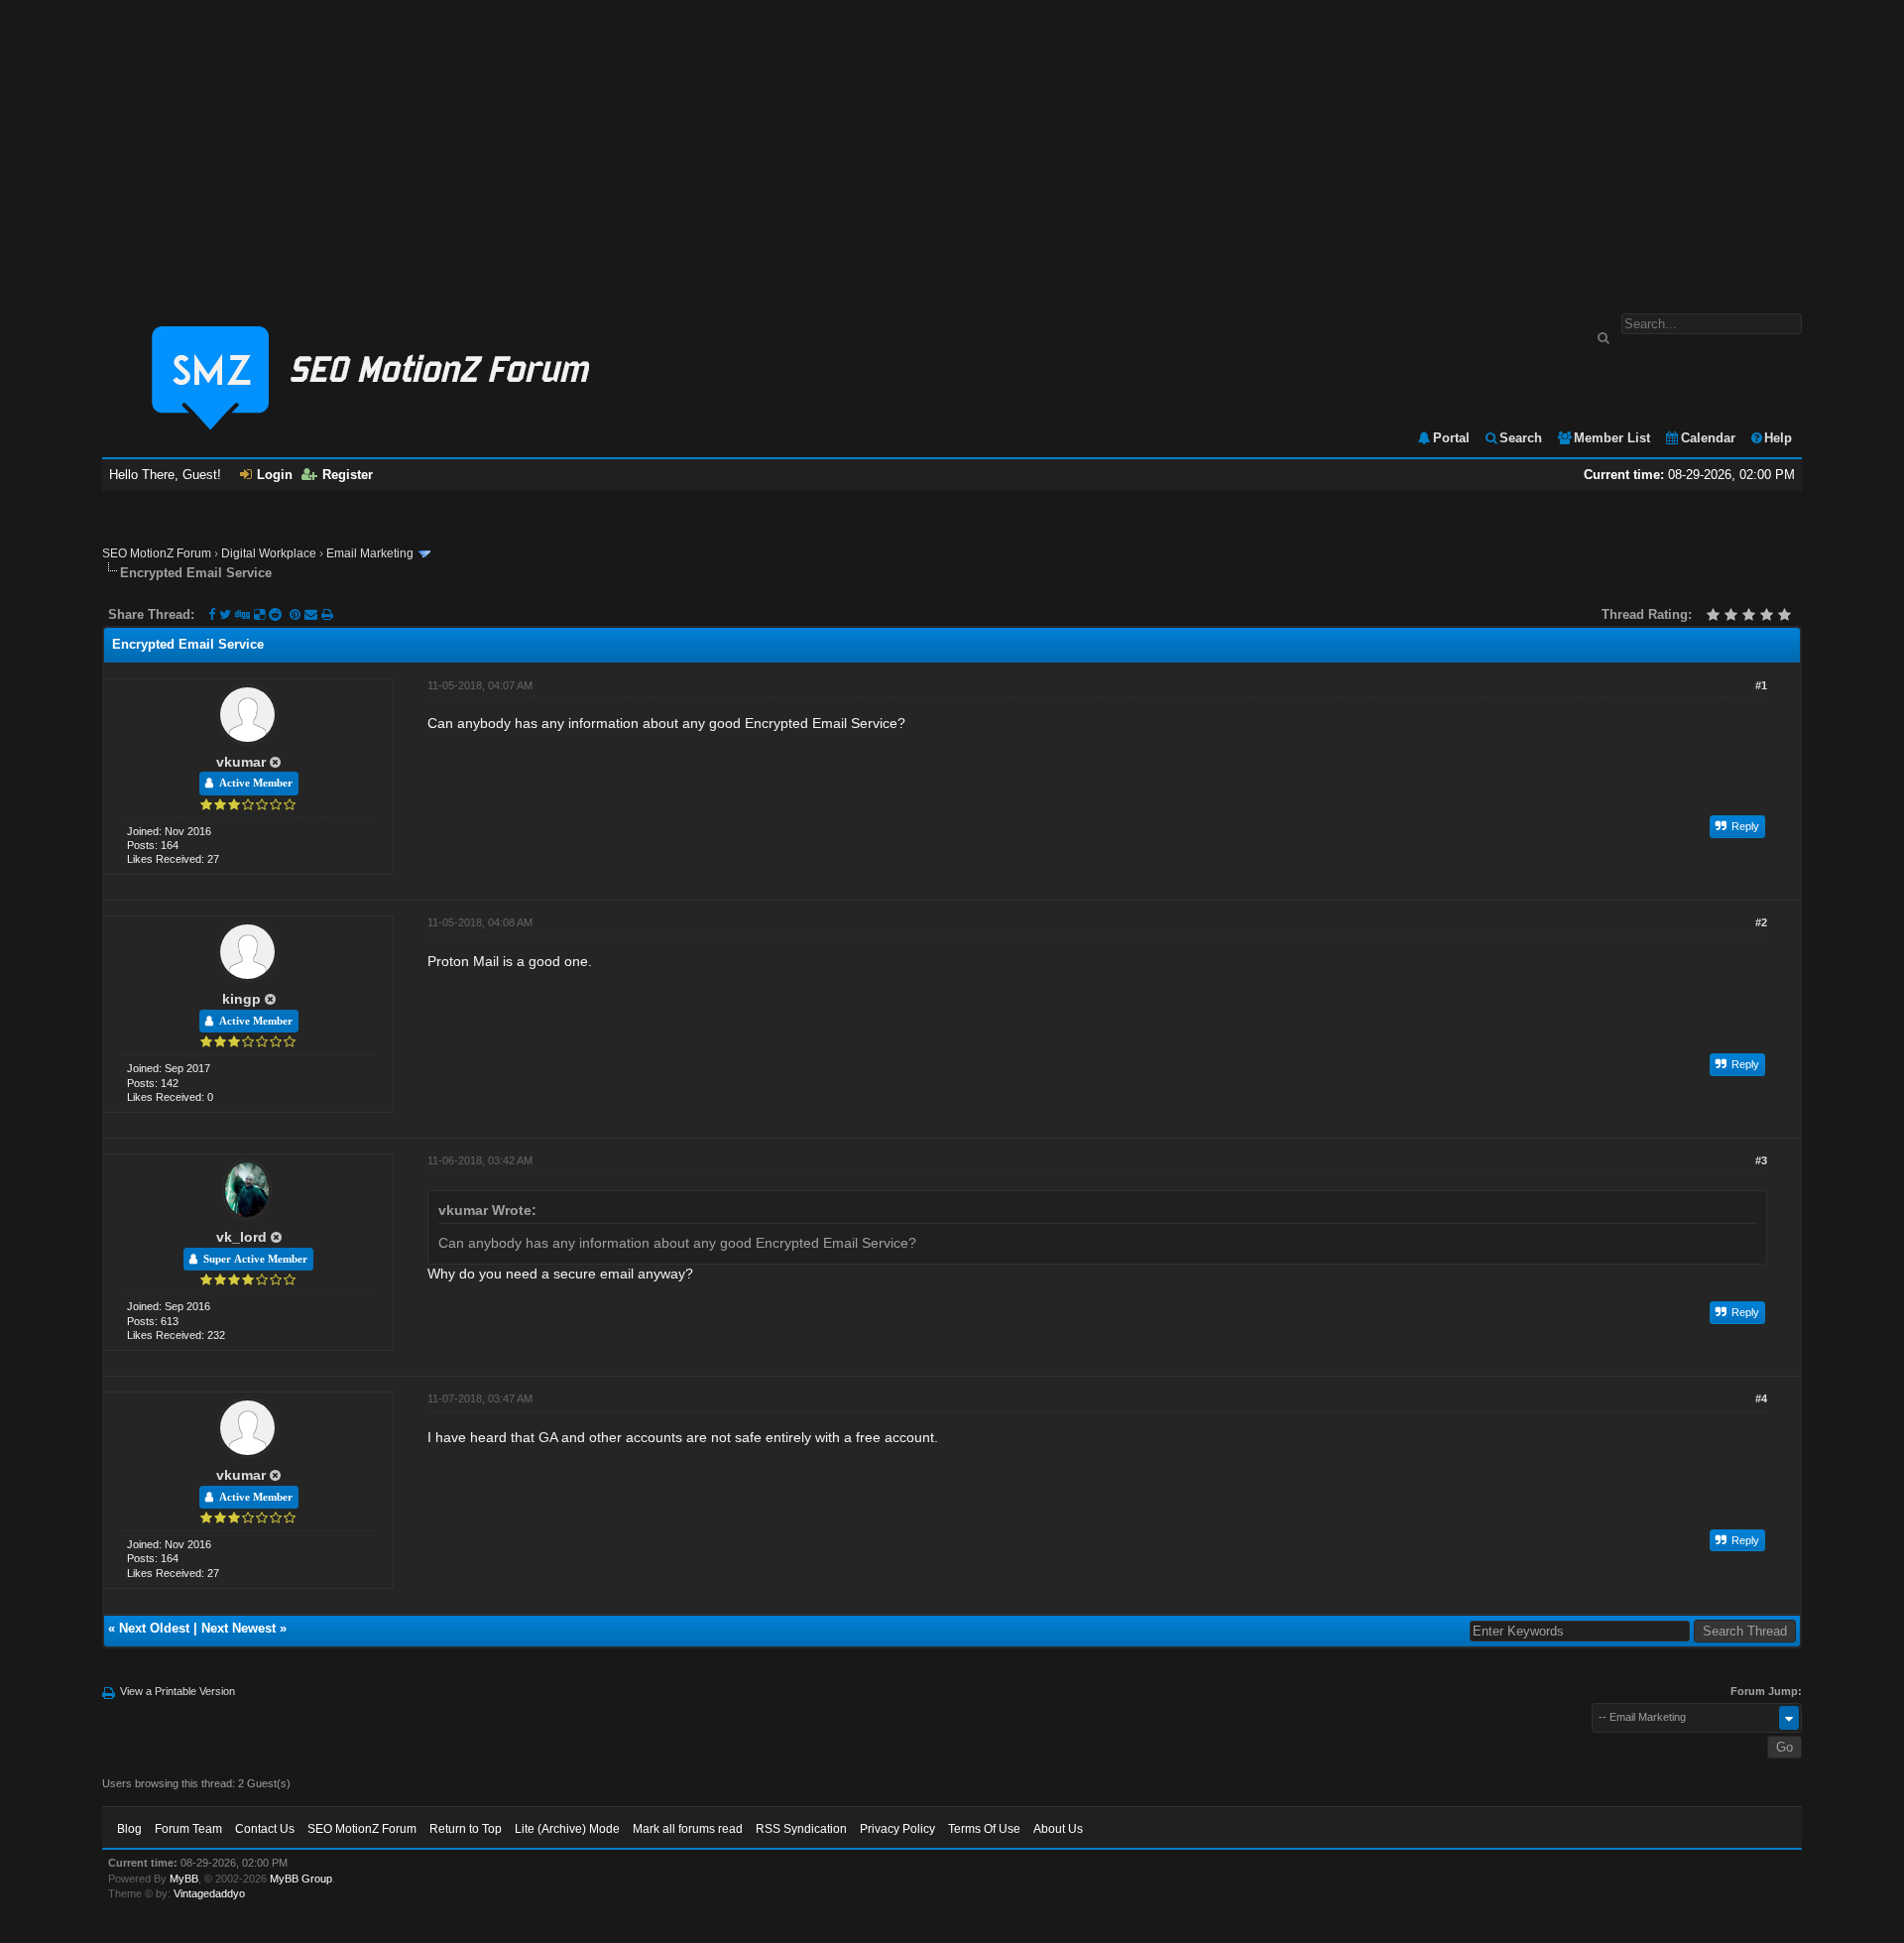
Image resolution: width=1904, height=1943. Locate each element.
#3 (1761, 1160)
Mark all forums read (688, 1829)
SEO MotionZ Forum (157, 553)
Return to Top (466, 1829)
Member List (1612, 438)
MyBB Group (301, 1879)
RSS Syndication (801, 1829)
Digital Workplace (269, 553)
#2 (1761, 922)
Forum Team (188, 1829)
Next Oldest (154, 1628)
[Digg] (242, 614)
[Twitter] (225, 614)
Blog (129, 1829)
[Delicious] (259, 614)
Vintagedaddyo (209, 1893)
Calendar (1708, 438)
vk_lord (241, 1237)
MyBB (184, 1879)
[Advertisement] (952, 147)
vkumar (241, 762)
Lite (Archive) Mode (567, 1829)
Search (1521, 438)
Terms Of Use (984, 1829)
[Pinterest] (297, 614)
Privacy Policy (897, 1829)
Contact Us (265, 1829)
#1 (1761, 685)
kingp (241, 999)
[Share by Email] (313, 614)
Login (275, 475)
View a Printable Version (178, 1691)
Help (1778, 438)
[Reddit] (275, 614)
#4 (1761, 1398)
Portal (1451, 438)
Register (348, 475)
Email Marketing (370, 553)
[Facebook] (212, 614)
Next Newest (238, 1628)
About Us (1058, 1829)
